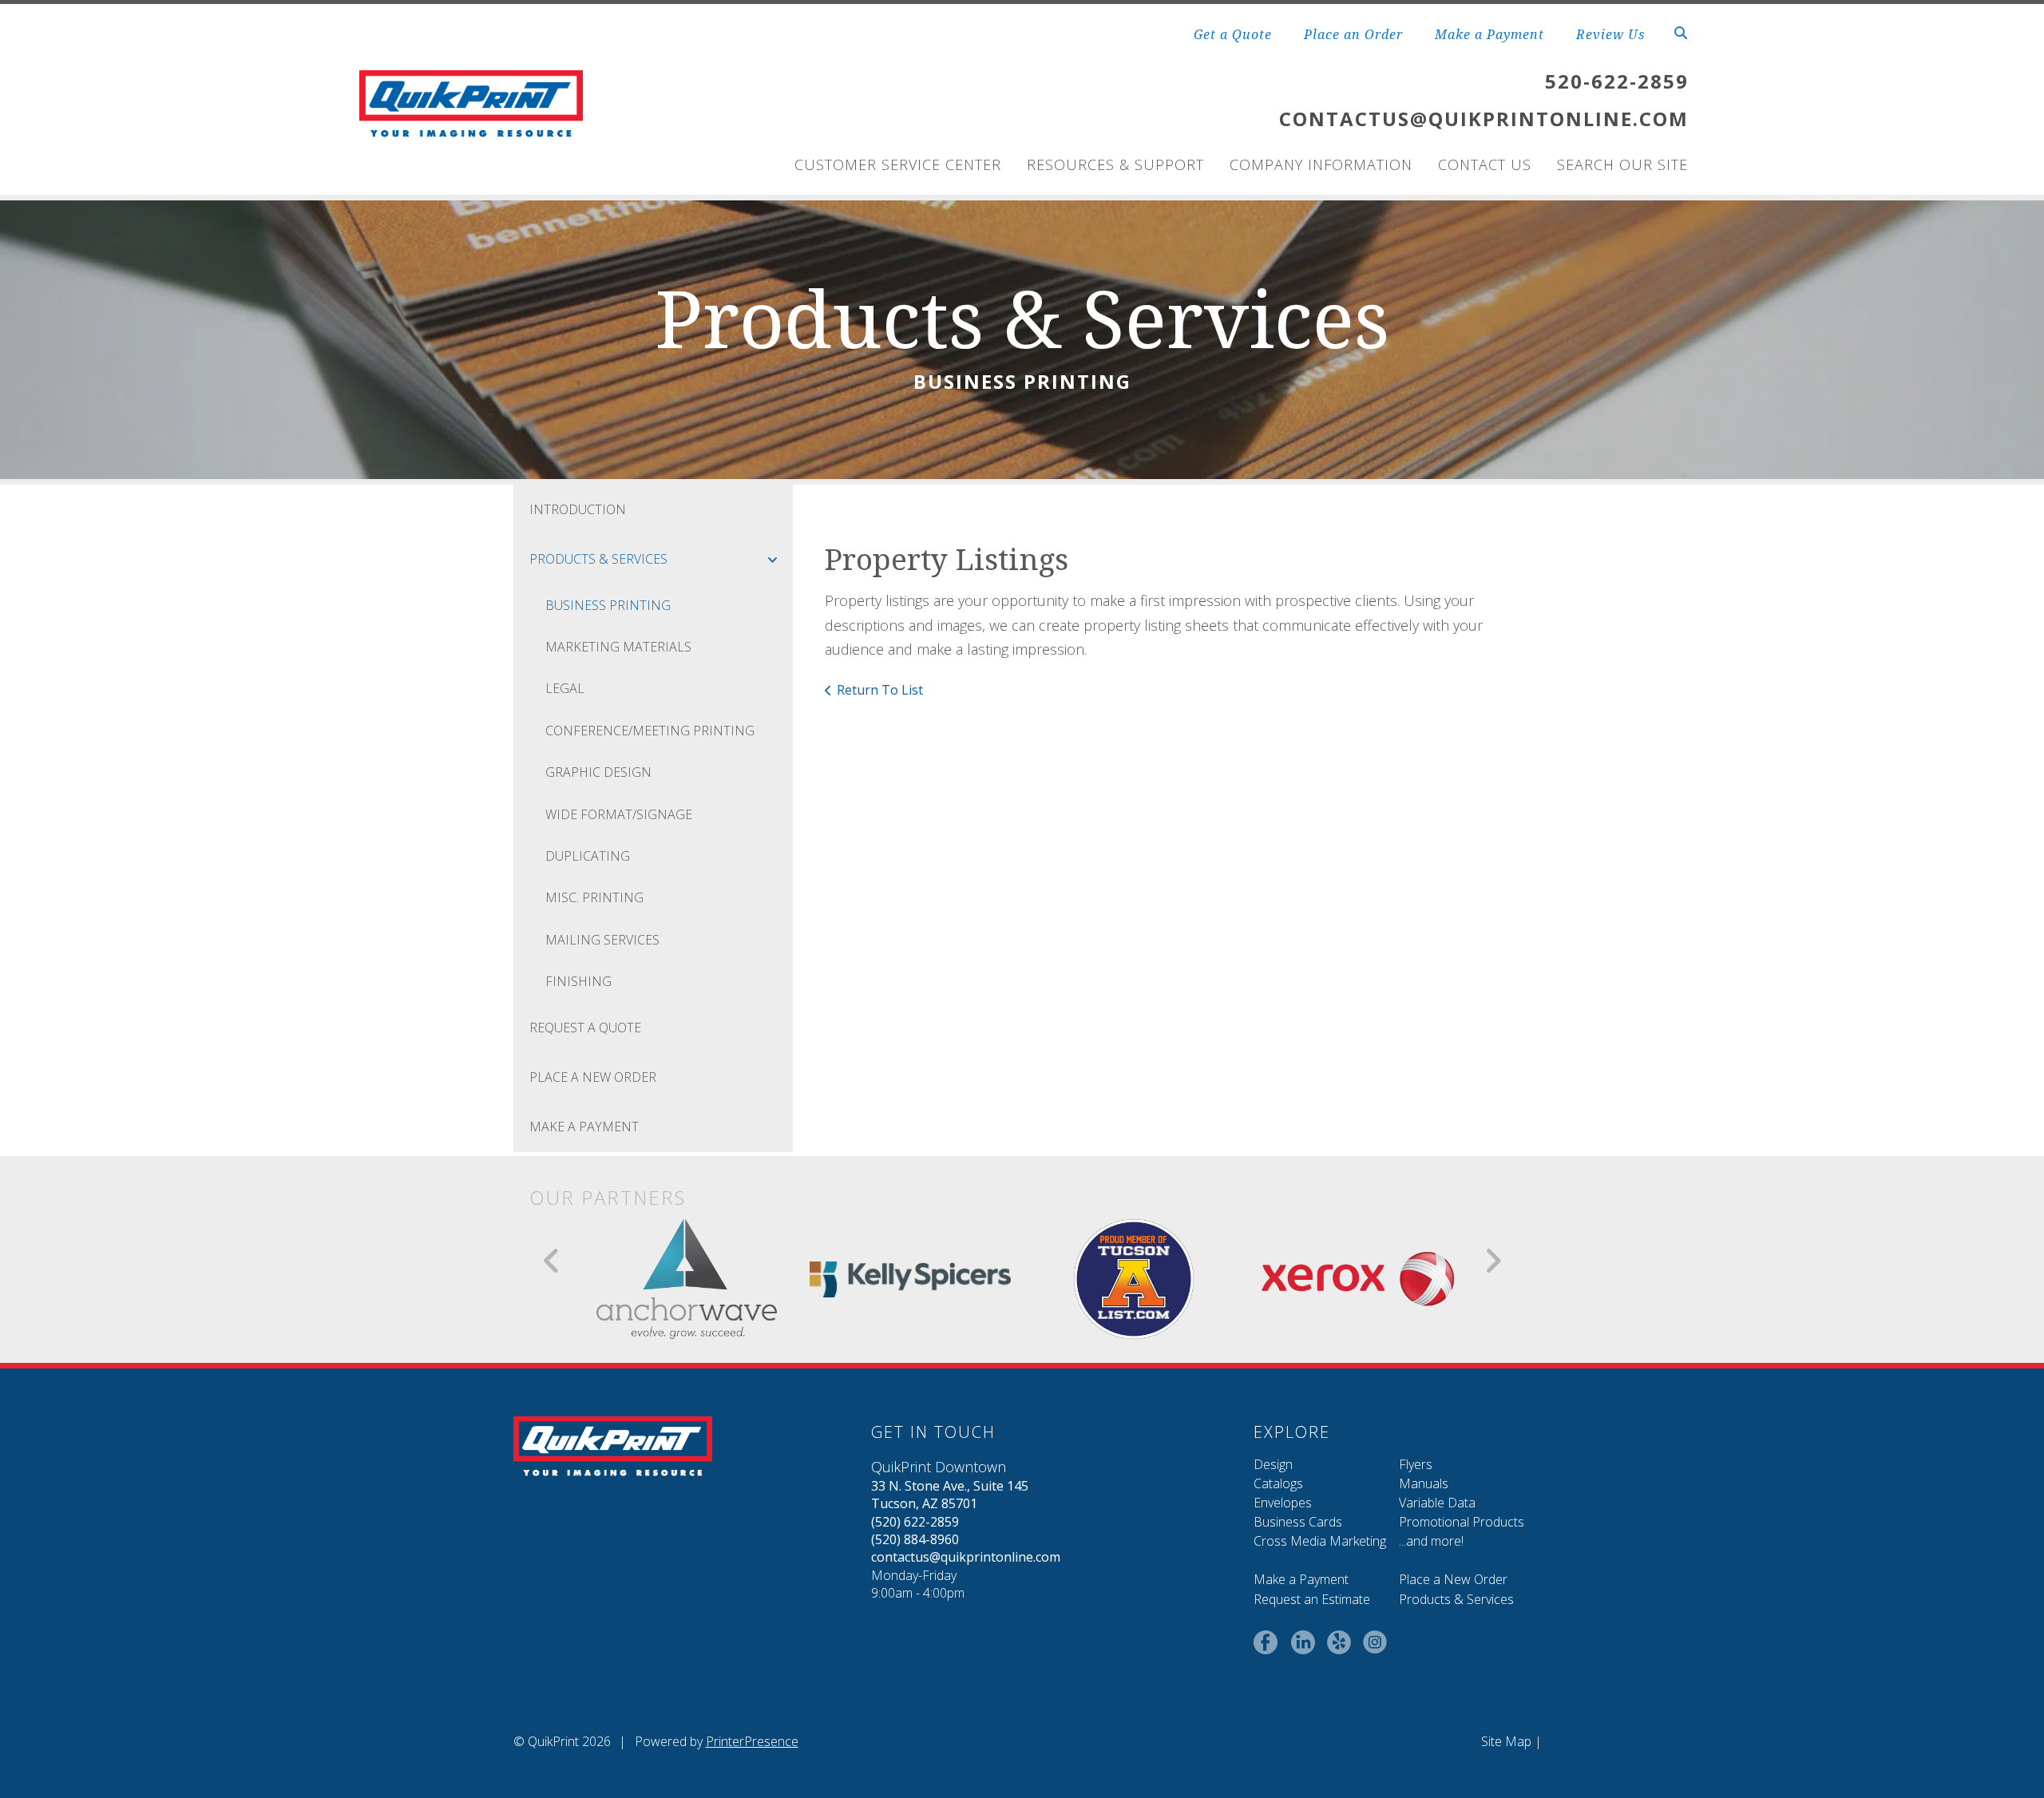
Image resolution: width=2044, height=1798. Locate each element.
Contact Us (1485, 164)
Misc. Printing (594, 897)
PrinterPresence (752, 1741)
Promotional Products (1462, 1522)
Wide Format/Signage (619, 814)
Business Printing (608, 605)
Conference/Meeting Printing (650, 731)
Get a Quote (1233, 34)
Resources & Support (1115, 164)
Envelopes (1283, 1503)
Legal (565, 688)
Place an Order (1353, 34)
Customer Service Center (898, 164)
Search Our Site (1622, 164)
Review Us (1610, 34)
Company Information (1321, 164)
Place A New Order (593, 1077)
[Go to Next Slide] (1493, 1261)
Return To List (880, 690)
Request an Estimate (1312, 1599)
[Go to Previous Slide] (552, 1261)
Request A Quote (585, 1028)
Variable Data (1437, 1503)
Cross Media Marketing (1320, 1541)
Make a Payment (1489, 34)
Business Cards (1298, 1522)
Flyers (1416, 1464)
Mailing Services (602, 940)
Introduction (578, 509)
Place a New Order (1453, 1579)
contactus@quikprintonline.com (966, 1557)
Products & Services (598, 559)
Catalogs (1278, 1483)
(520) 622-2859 (915, 1522)
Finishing (578, 981)
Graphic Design (598, 772)
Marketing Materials (618, 647)
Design (1273, 1464)
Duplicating (588, 856)
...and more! (1431, 1541)
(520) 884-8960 (915, 1539)
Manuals (1424, 1483)
